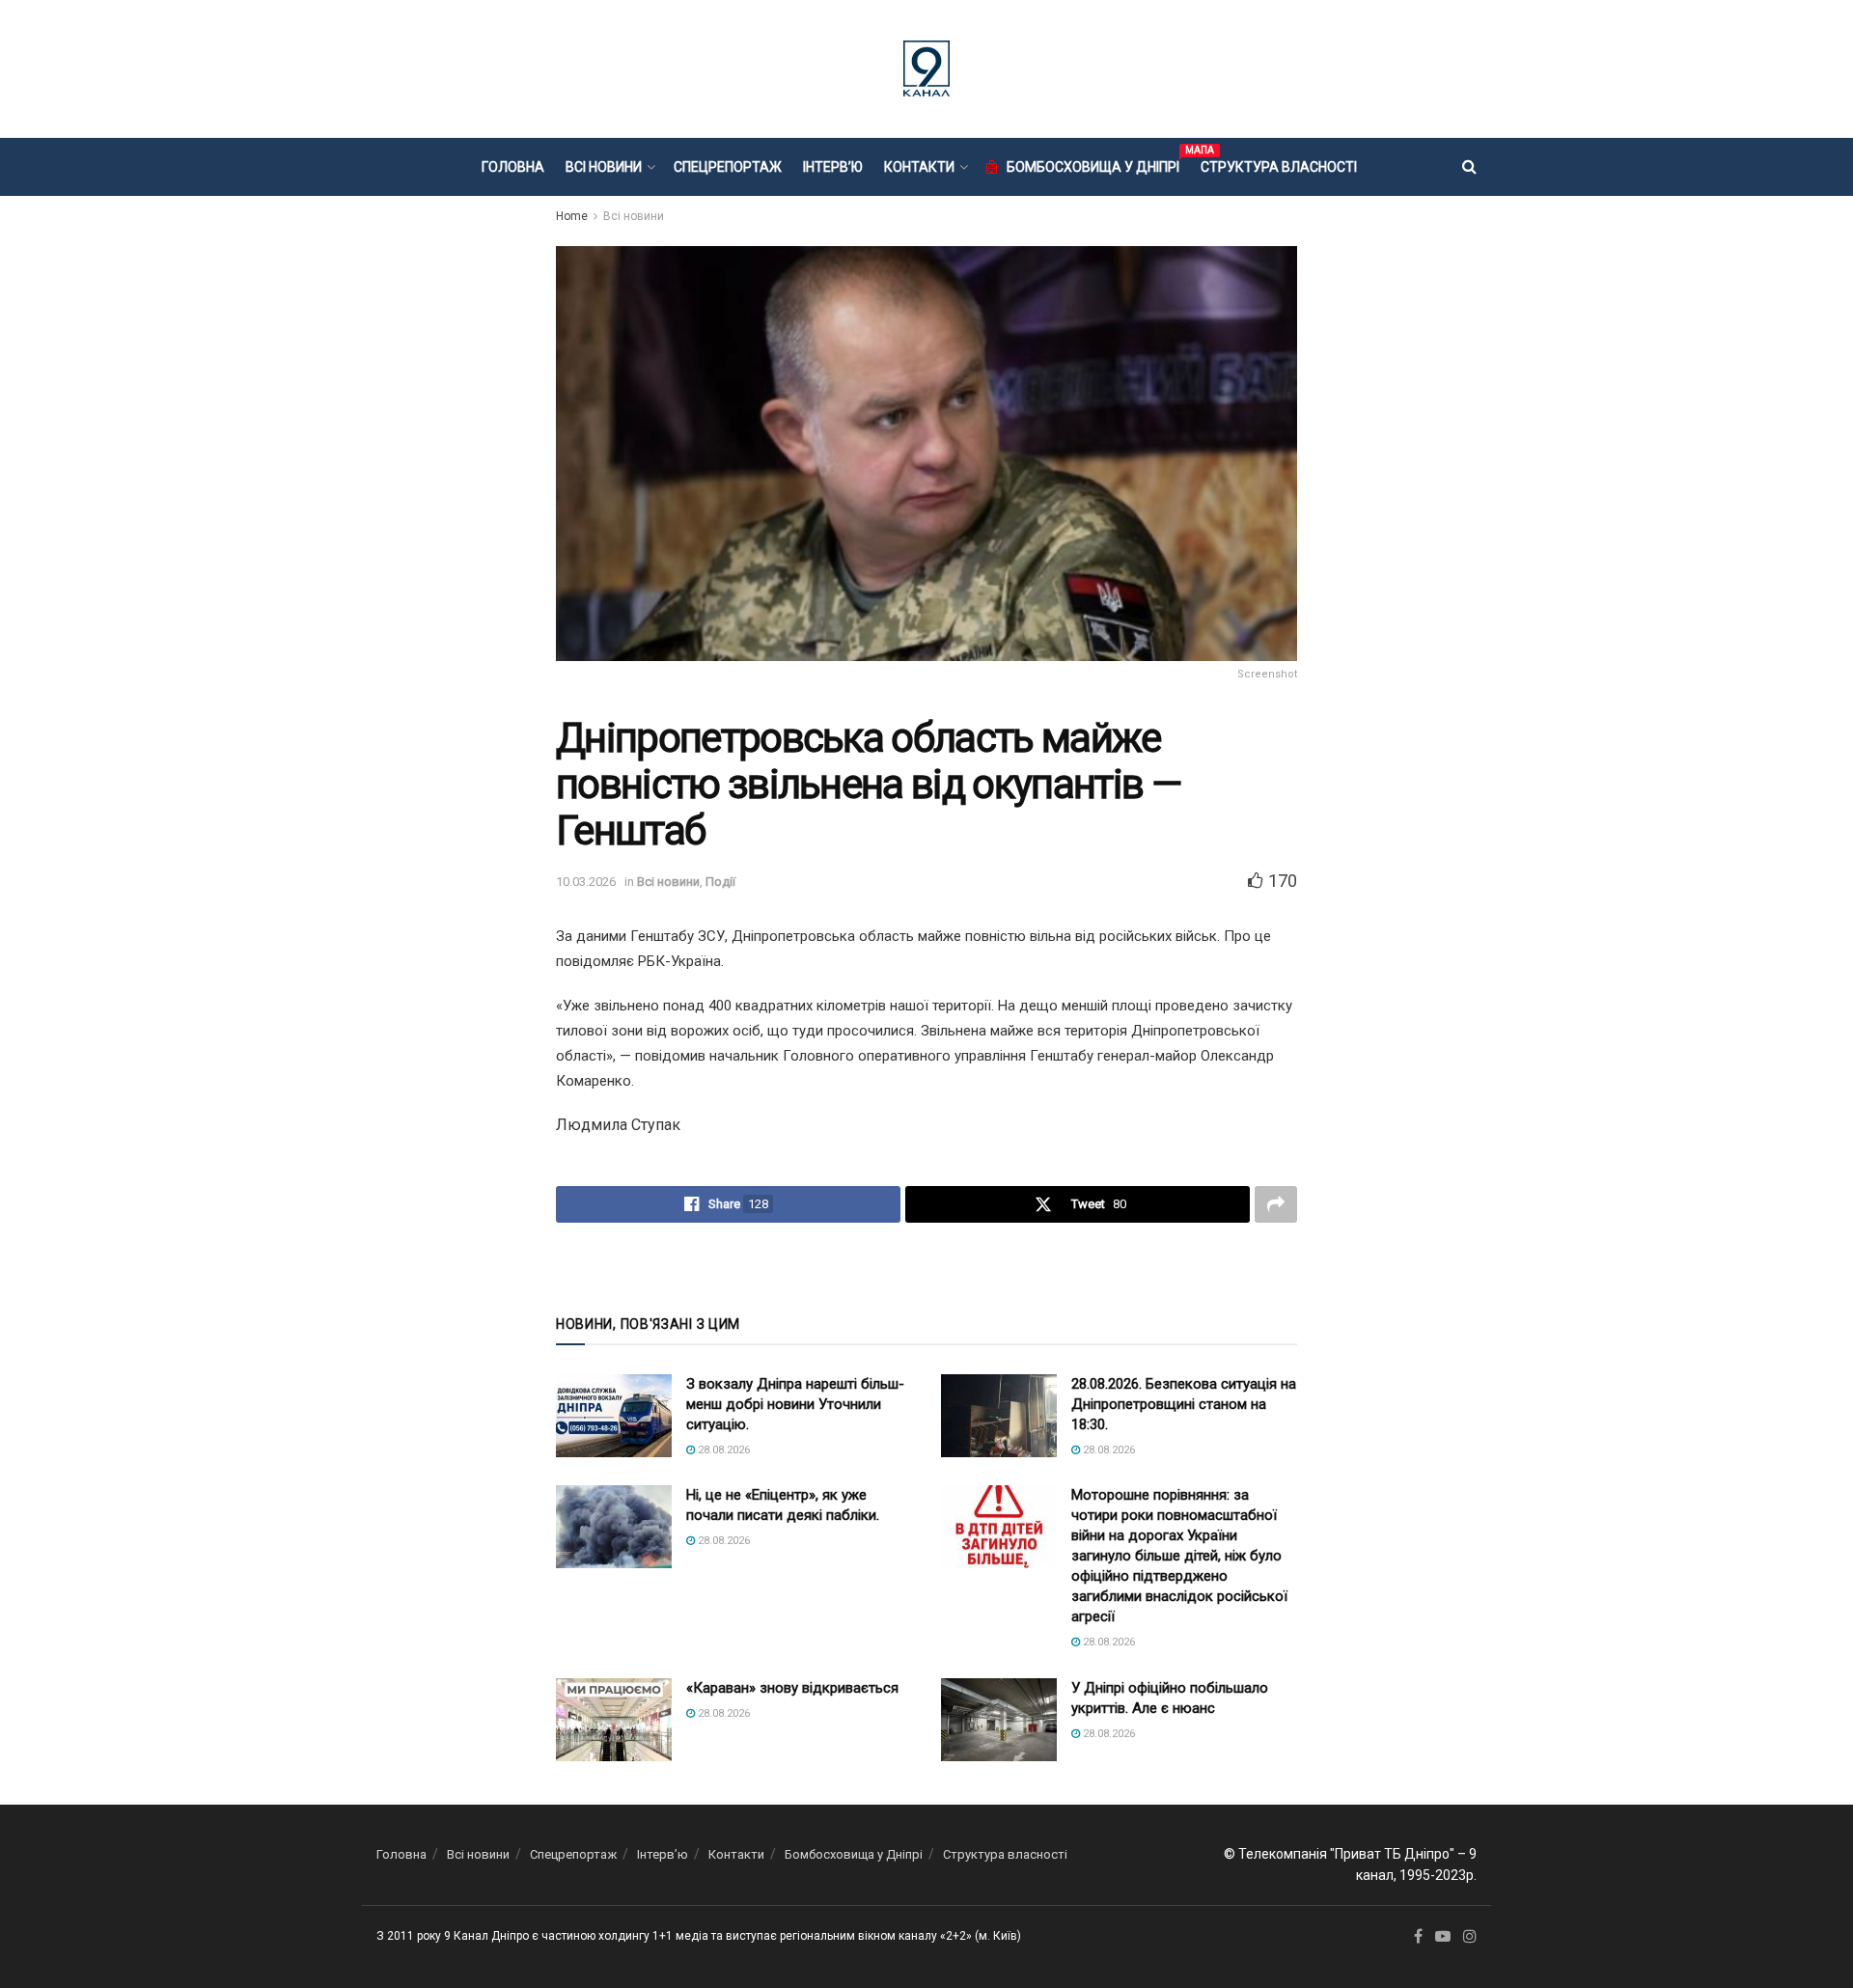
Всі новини (604, 167)
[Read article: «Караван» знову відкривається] (614, 1720)
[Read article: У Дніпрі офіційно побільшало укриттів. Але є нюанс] (999, 1720)
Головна (513, 167)
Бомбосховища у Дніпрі (1093, 164)
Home (572, 216)
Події (720, 882)
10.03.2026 (586, 882)
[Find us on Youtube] (1443, 1937)
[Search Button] (1469, 167)
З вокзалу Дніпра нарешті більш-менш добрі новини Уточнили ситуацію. (795, 1404)
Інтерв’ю (833, 167)
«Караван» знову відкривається (792, 1688)
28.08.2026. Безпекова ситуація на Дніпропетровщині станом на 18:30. (1184, 1404)
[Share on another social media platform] (1276, 1204)
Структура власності (1279, 167)
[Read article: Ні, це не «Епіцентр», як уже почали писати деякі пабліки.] (614, 1527)
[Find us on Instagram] (1470, 1937)
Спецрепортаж (728, 167)
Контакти (919, 167)
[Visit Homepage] (926, 69)
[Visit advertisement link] (926, 1267)
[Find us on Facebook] (1418, 1937)
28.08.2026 (722, 1450)
